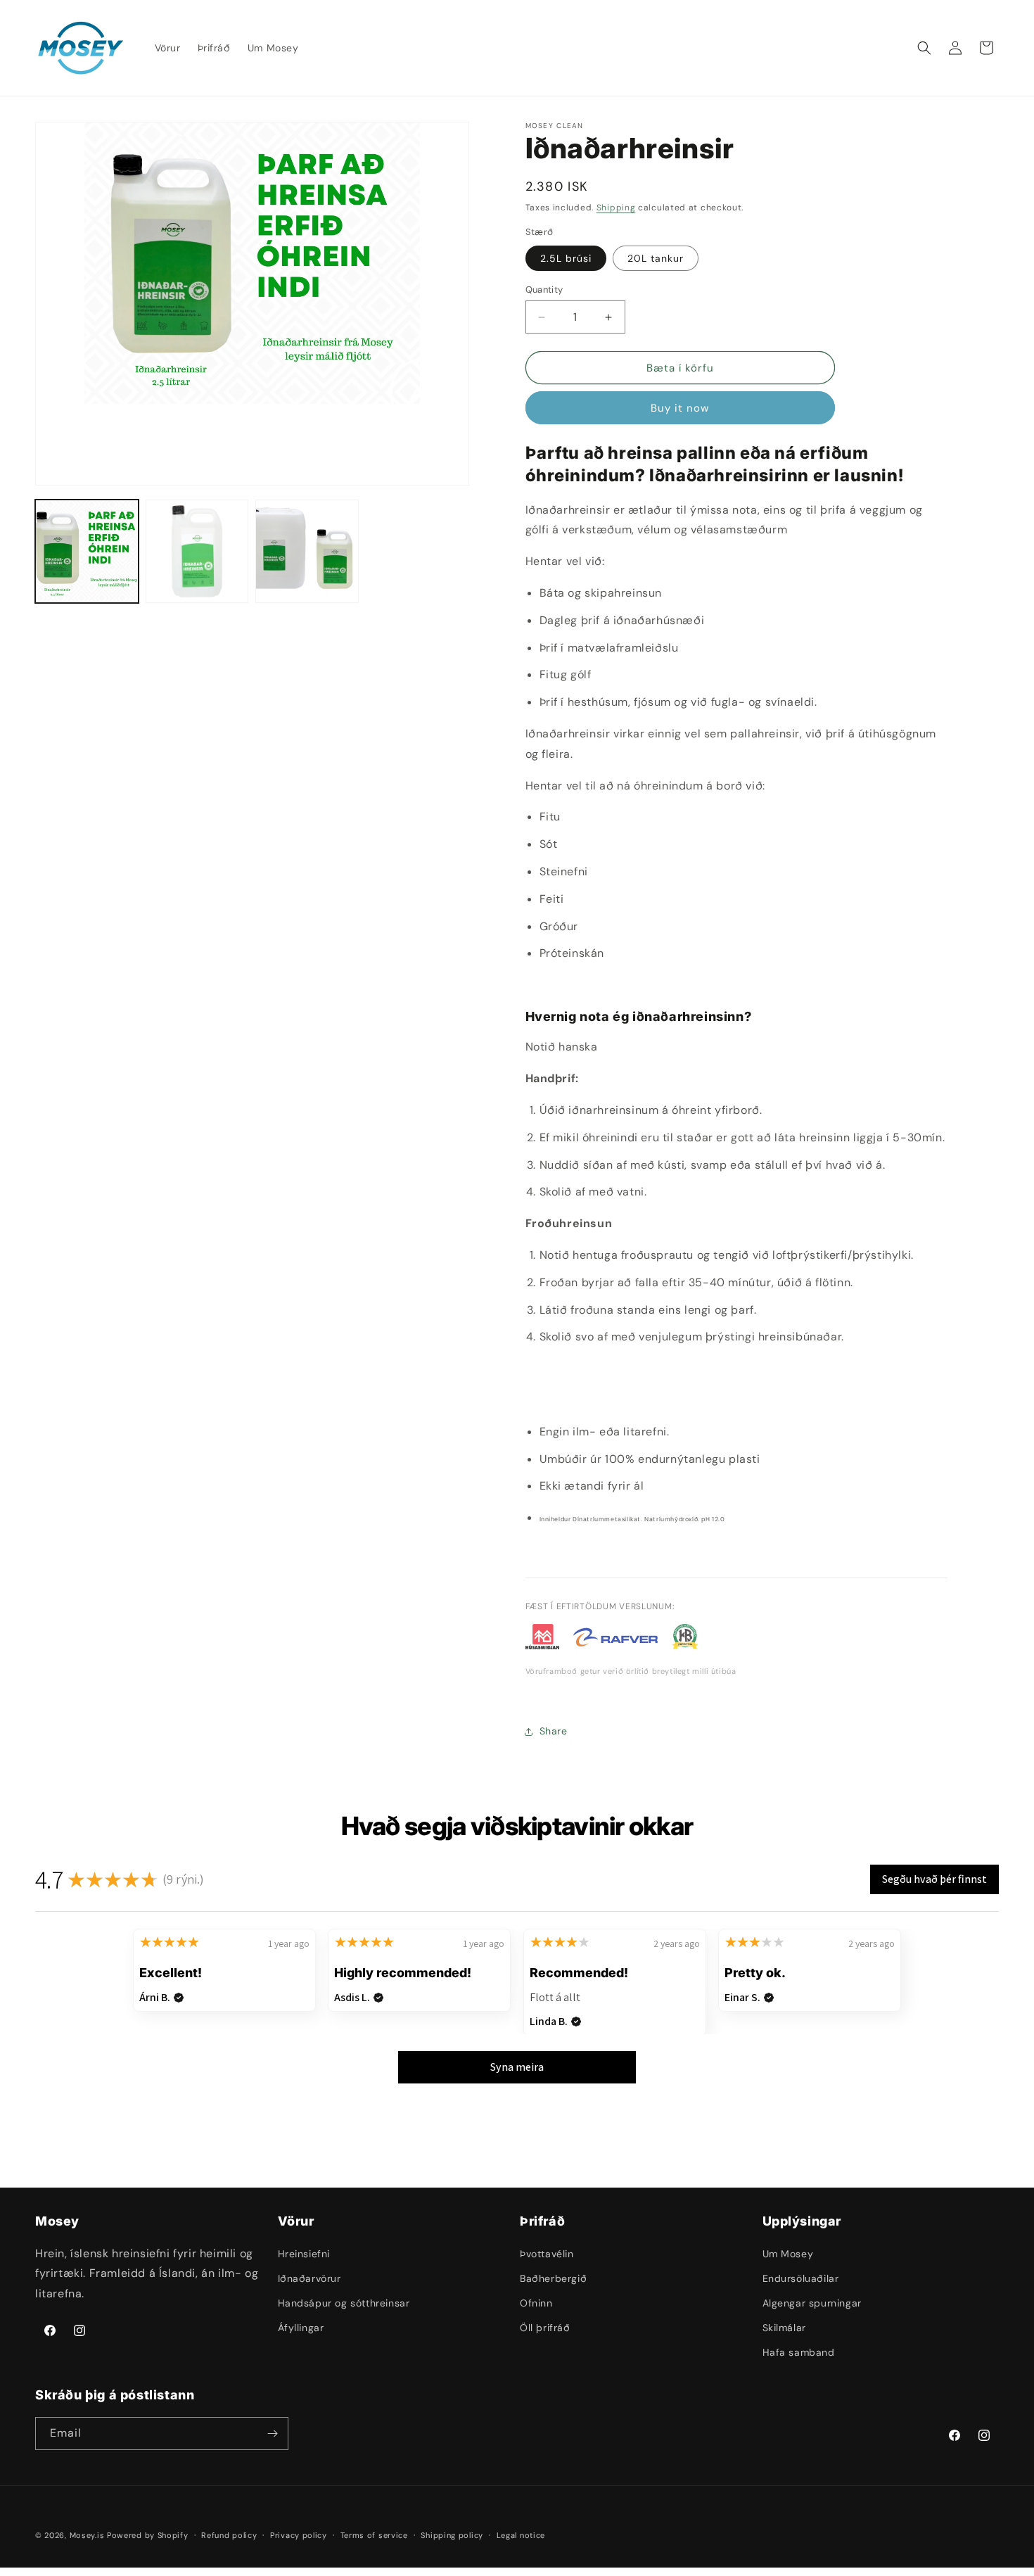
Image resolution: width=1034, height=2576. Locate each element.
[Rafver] (615, 1640)
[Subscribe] (272, 2434)
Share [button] (554, 1731)
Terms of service (374, 2535)
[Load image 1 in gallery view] (87, 551)
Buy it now (680, 408)
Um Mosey (788, 2254)
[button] (924, 48)
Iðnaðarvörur (309, 2278)
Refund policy (229, 2535)
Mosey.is (87, 2535)
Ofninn (536, 2303)
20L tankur (656, 258)
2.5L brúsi (566, 258)
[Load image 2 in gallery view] (197, 551)
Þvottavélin (547, 2254)
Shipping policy (452, 2535)
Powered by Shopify (148, 2535)
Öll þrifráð (545, 2328)
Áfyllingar (301, 2328)
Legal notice (521, 2535)
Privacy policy (299, 2535)
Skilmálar (784, 2328)
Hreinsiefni (304, 2254)
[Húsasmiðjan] (543, 1640)
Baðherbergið (553, 2278)
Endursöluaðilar (801, 2278)
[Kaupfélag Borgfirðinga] (685, 1640)
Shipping (616, 208)
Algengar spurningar (812, 2303)
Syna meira (517, 2067)
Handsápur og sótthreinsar (344, 2303)
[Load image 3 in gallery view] (307, 551)
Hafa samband (799, 2352)
